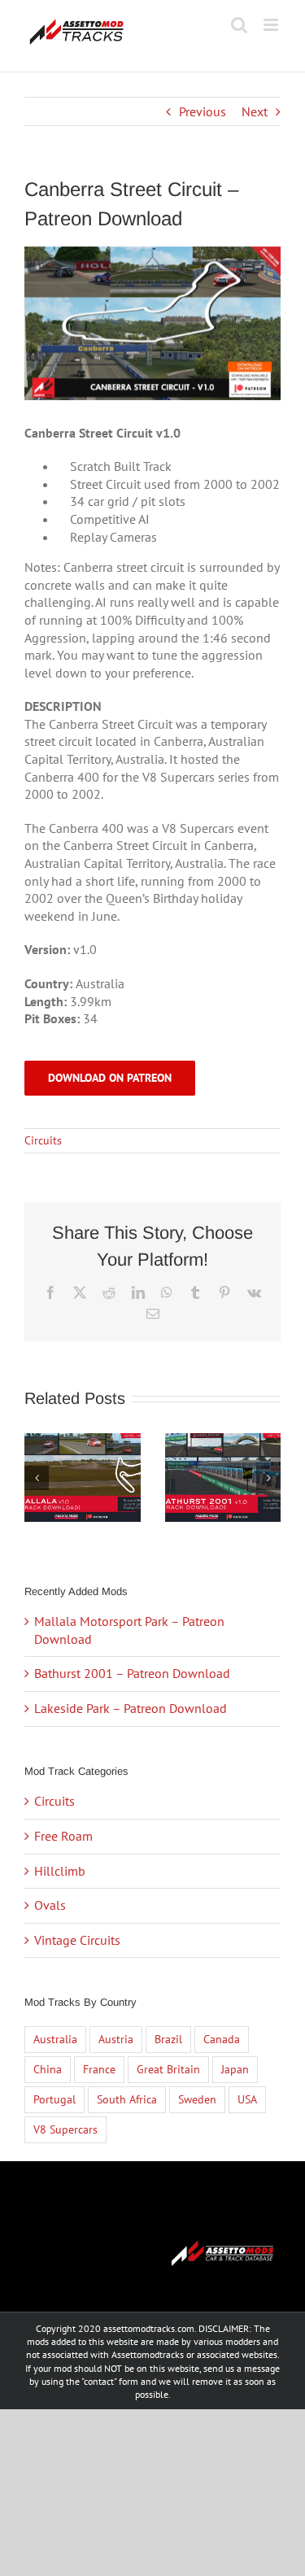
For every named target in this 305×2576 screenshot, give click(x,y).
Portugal (54, 2099)
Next (255, 111)
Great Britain (168, 2069)
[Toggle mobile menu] (272, 25)
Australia (55, 2039)
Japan (235, 2069)
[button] (37, 1478)
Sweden (197, 2099)
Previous (203, 111)
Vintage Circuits (77, 1940)
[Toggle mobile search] (239, 25)
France (99, 2069)
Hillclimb (60, 1871)
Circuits (43, 1140)
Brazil (168, 2039)
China (48, 2069)
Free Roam (63, 1836)
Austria (116, 2039)
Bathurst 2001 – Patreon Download (132, 1673)
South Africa (127, 2099)
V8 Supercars (65, 2129)
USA (247, 2099)
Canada (222, 2039)
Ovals (50, 1905)
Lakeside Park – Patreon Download (131, 1708)
